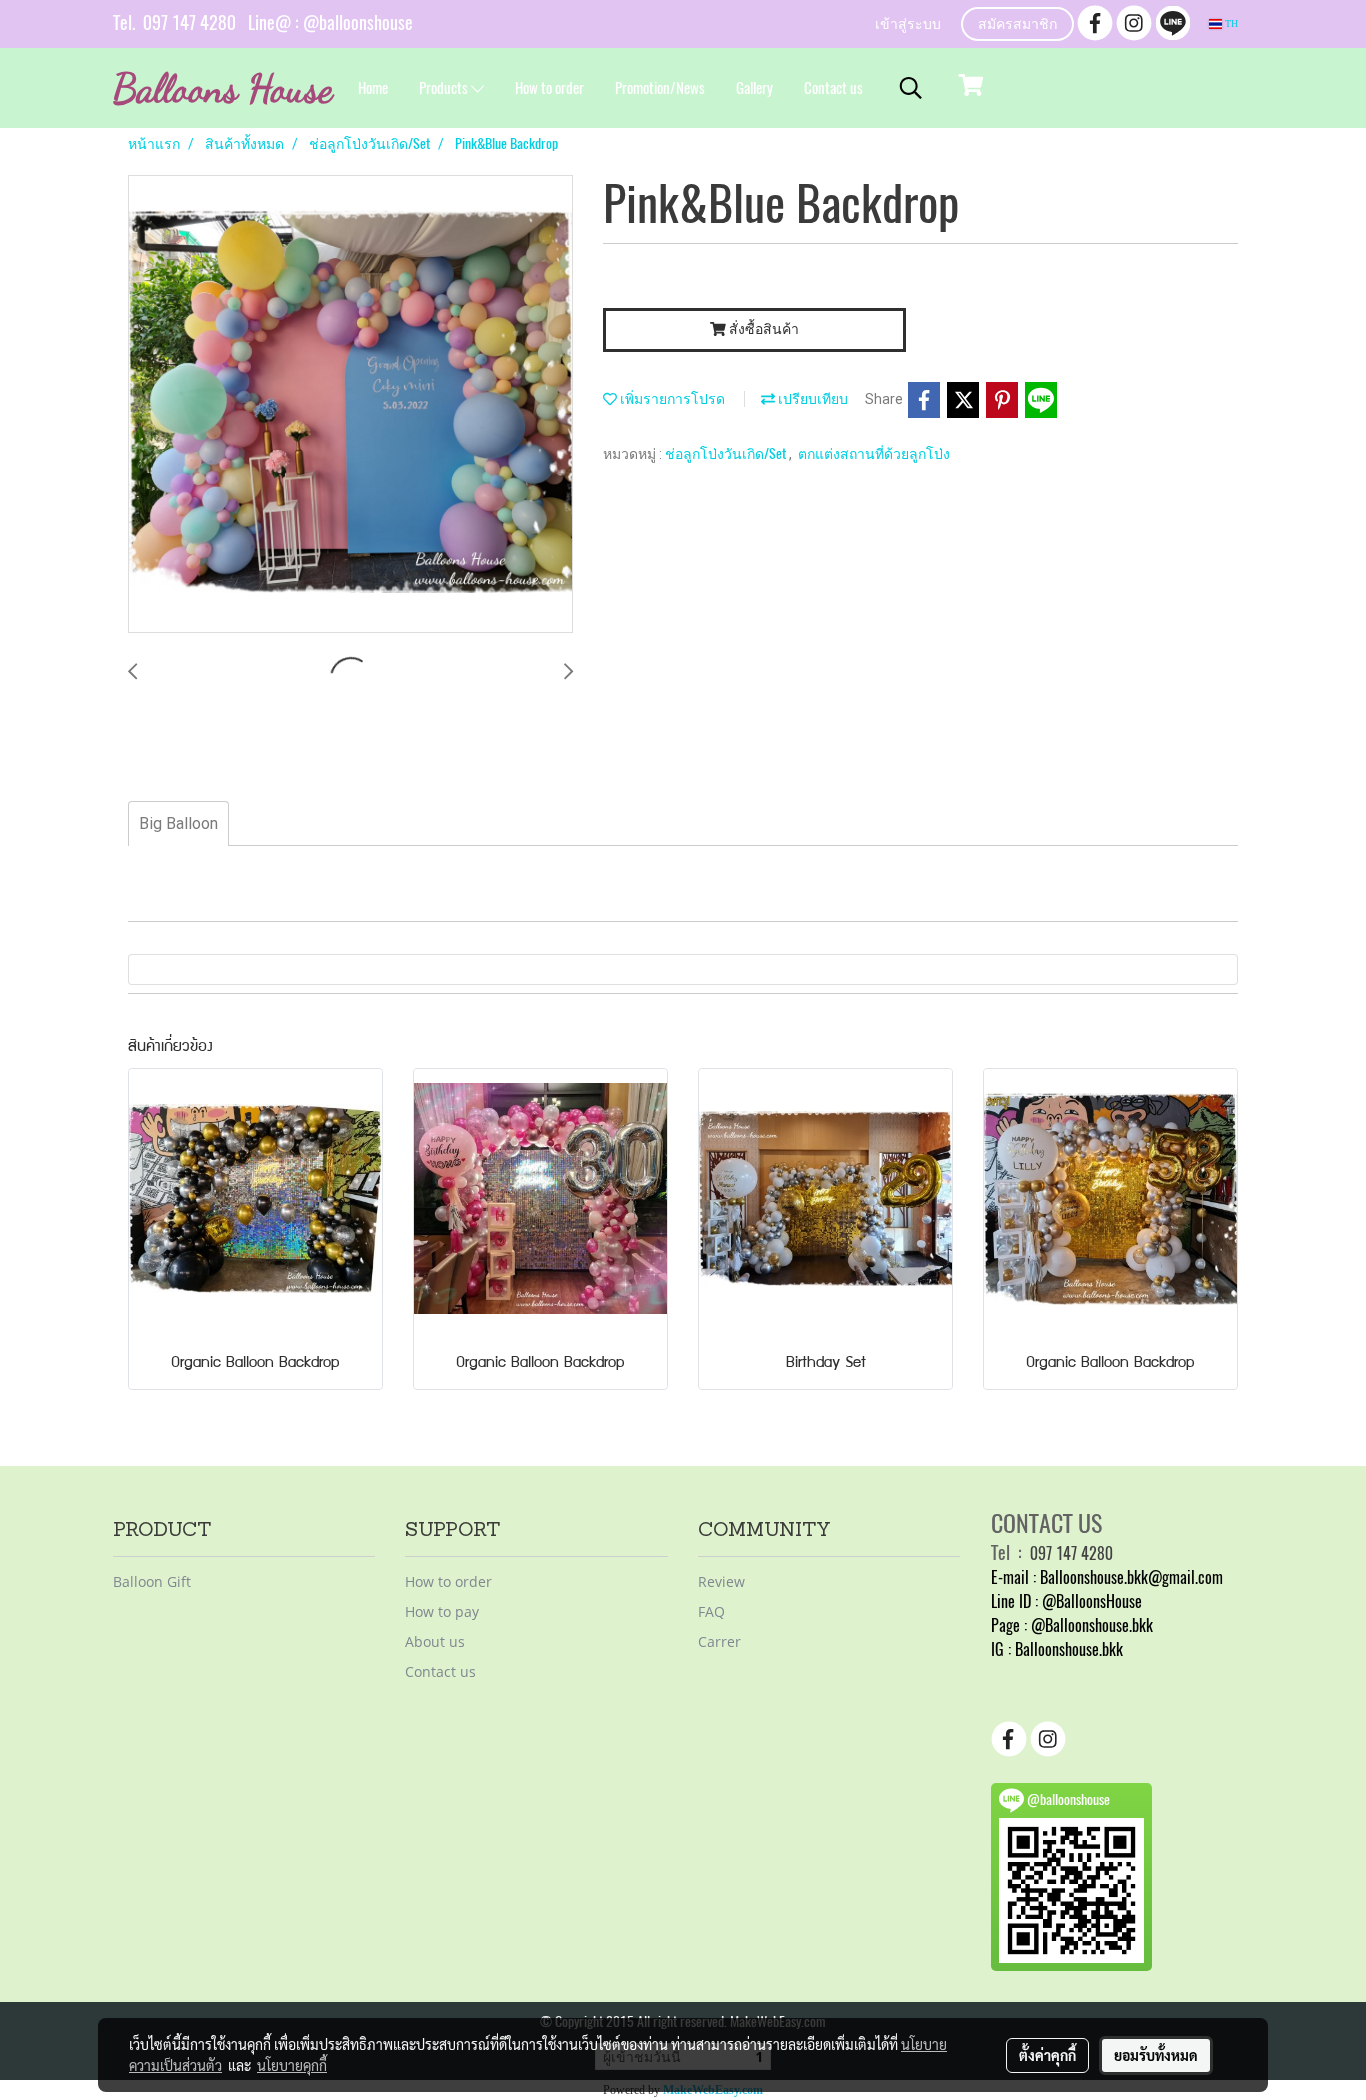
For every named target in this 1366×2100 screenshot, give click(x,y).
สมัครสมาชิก (1017, 25)
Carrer (719, 1641)
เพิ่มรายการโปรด (671, 398)
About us (435, 1641)
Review (721, 1581)
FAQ (711, 1611)
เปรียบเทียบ (811, 398)
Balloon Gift (152, 1581)
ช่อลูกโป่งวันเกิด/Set (727, 453)
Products (445, 88)
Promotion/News (660, 88)
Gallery (754, 88)
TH (1230, 23)
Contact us (833, 88)
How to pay (442, 1611)
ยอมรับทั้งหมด (1156, 2055)
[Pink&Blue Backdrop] (350, 405)
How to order (549, 88)
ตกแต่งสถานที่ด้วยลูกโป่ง (874, 453)
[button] (911, 88)
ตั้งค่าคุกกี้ (1047, 2055)
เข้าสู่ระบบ (908, 25)
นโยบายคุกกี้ (292, 2065)
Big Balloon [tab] (178, 823)
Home (373, 88)
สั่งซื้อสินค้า (762, 329)
